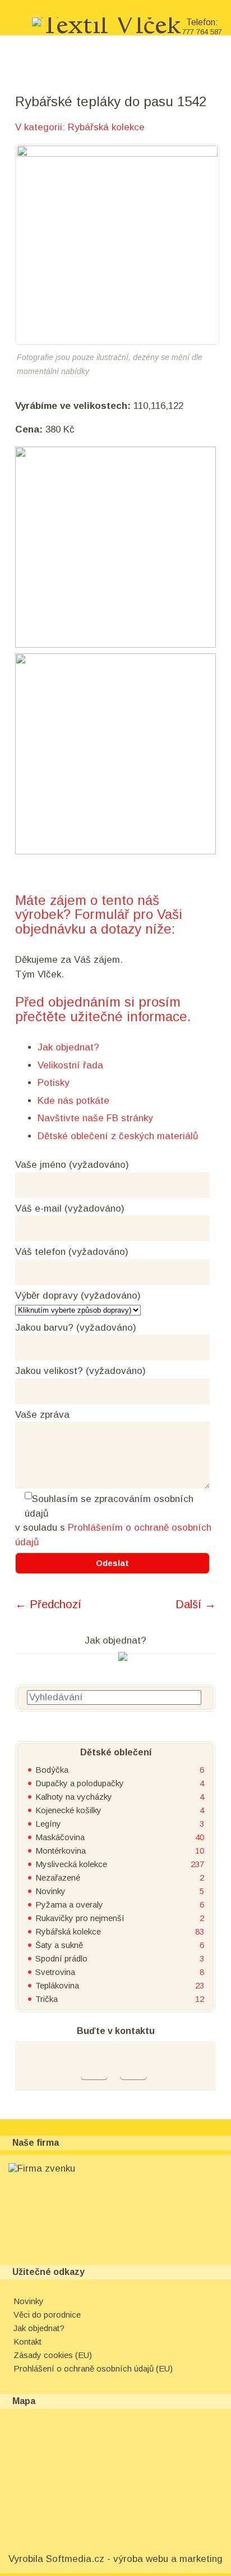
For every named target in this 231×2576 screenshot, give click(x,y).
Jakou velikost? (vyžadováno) (80, 1371)
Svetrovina (55, 1972)
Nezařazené (58, 1878)
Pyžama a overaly (69, 1904)
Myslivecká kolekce (71, 1864)
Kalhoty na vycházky (74, 1797)
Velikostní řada (70, 1065)
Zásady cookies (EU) (53, 2355)
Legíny (48, 1824)
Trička (47, 1999)
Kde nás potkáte (73, 1101)
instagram (133, 2066)
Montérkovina (61, 1851)
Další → (196, 1604)
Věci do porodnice (47, 2315)
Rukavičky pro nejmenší (80, 1918)
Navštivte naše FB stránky (95, 1118)
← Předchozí (48, 1604)
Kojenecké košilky (68, 1810)
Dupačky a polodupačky (80, 1783)
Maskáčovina (60, 1837)
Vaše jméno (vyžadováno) (72, 1165)
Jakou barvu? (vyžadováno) (76, 1328)
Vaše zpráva (42, 1415)
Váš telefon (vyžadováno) (72, 1252)
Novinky (50, 1891)
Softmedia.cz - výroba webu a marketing (134, 2559)
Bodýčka (52, 1770)
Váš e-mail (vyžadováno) (70, 1209)
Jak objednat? (68, 1047)
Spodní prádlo (61, 1958)
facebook (94, 2066)
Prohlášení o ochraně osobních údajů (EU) (93, 2368)
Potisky (54, 1083)
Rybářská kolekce (106, 127)
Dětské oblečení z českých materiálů (118, 1136)
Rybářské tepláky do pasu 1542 (111, 101)
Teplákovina (57, 1985)
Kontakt (27, 2341)
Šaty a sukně (59, 1945)
